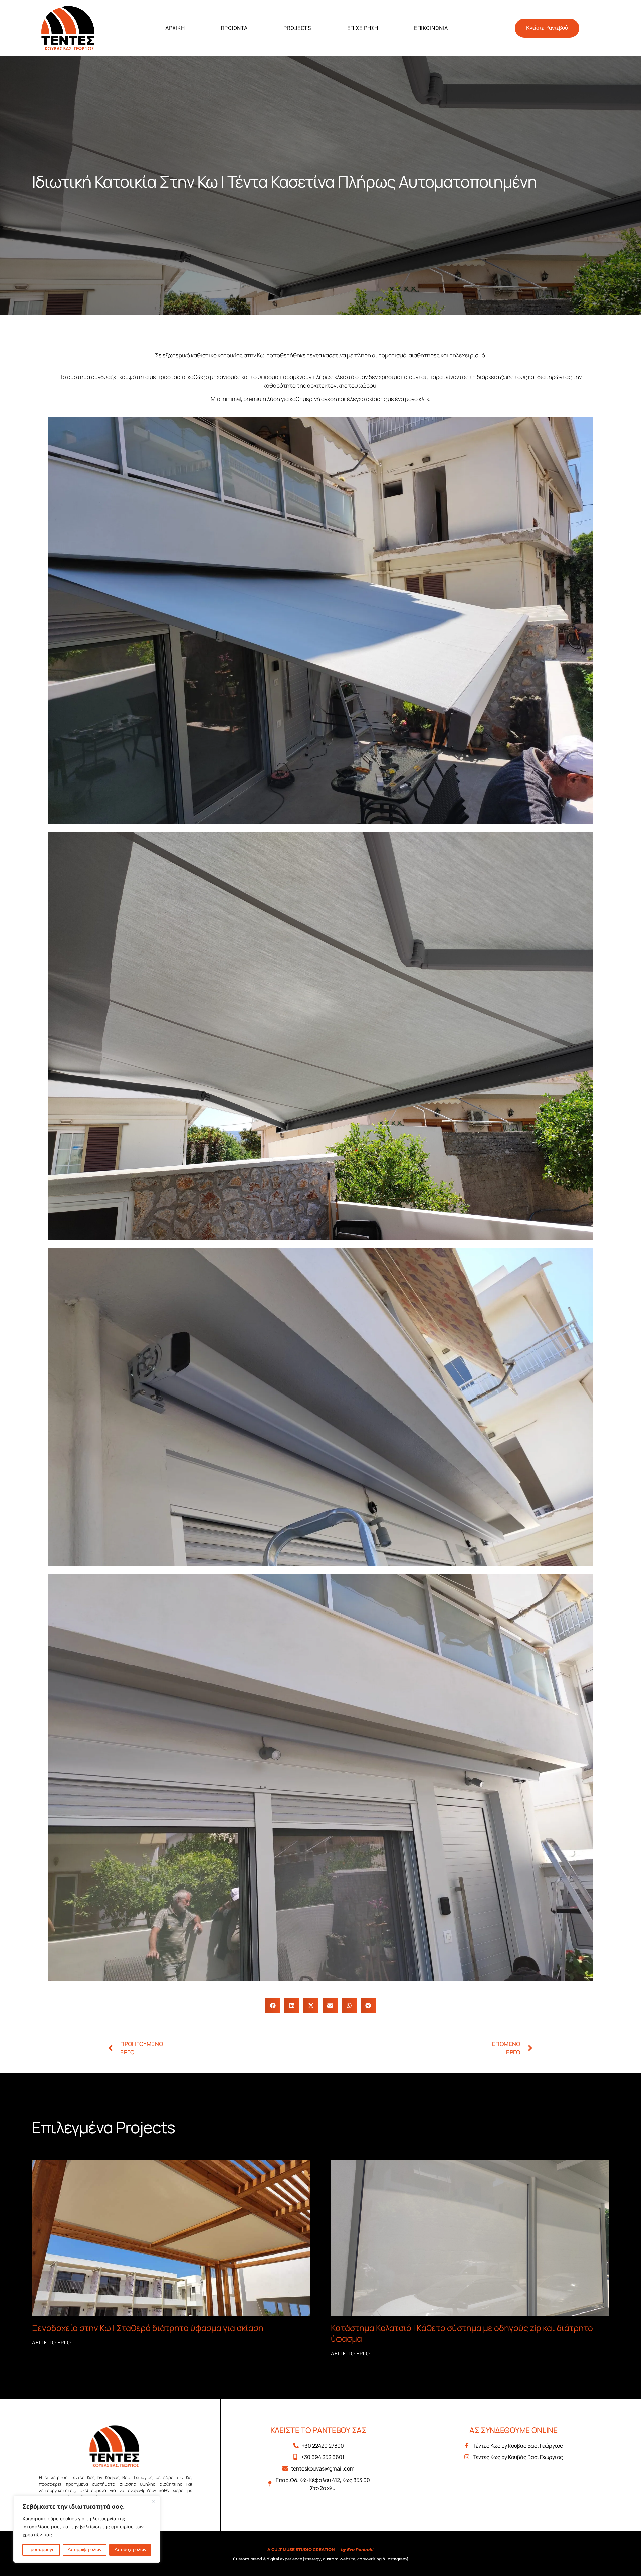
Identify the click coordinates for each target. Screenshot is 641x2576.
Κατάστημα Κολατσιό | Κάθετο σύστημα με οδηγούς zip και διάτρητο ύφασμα (462, 2333)
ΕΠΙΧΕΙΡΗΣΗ (363, 28)
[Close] (153, 2501)
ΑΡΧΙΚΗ (175, 28)
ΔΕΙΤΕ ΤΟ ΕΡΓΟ (52, 2342)
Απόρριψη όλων (85, 2550)
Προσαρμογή (41, 2550)
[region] (87, 2529)
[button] (273, 2006)
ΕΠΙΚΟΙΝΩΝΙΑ (431, 28)
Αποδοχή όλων (130, 2550)
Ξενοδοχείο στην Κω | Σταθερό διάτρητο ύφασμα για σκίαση (148, 2328)
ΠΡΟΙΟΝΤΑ (234, 28)
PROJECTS (297, 28)
